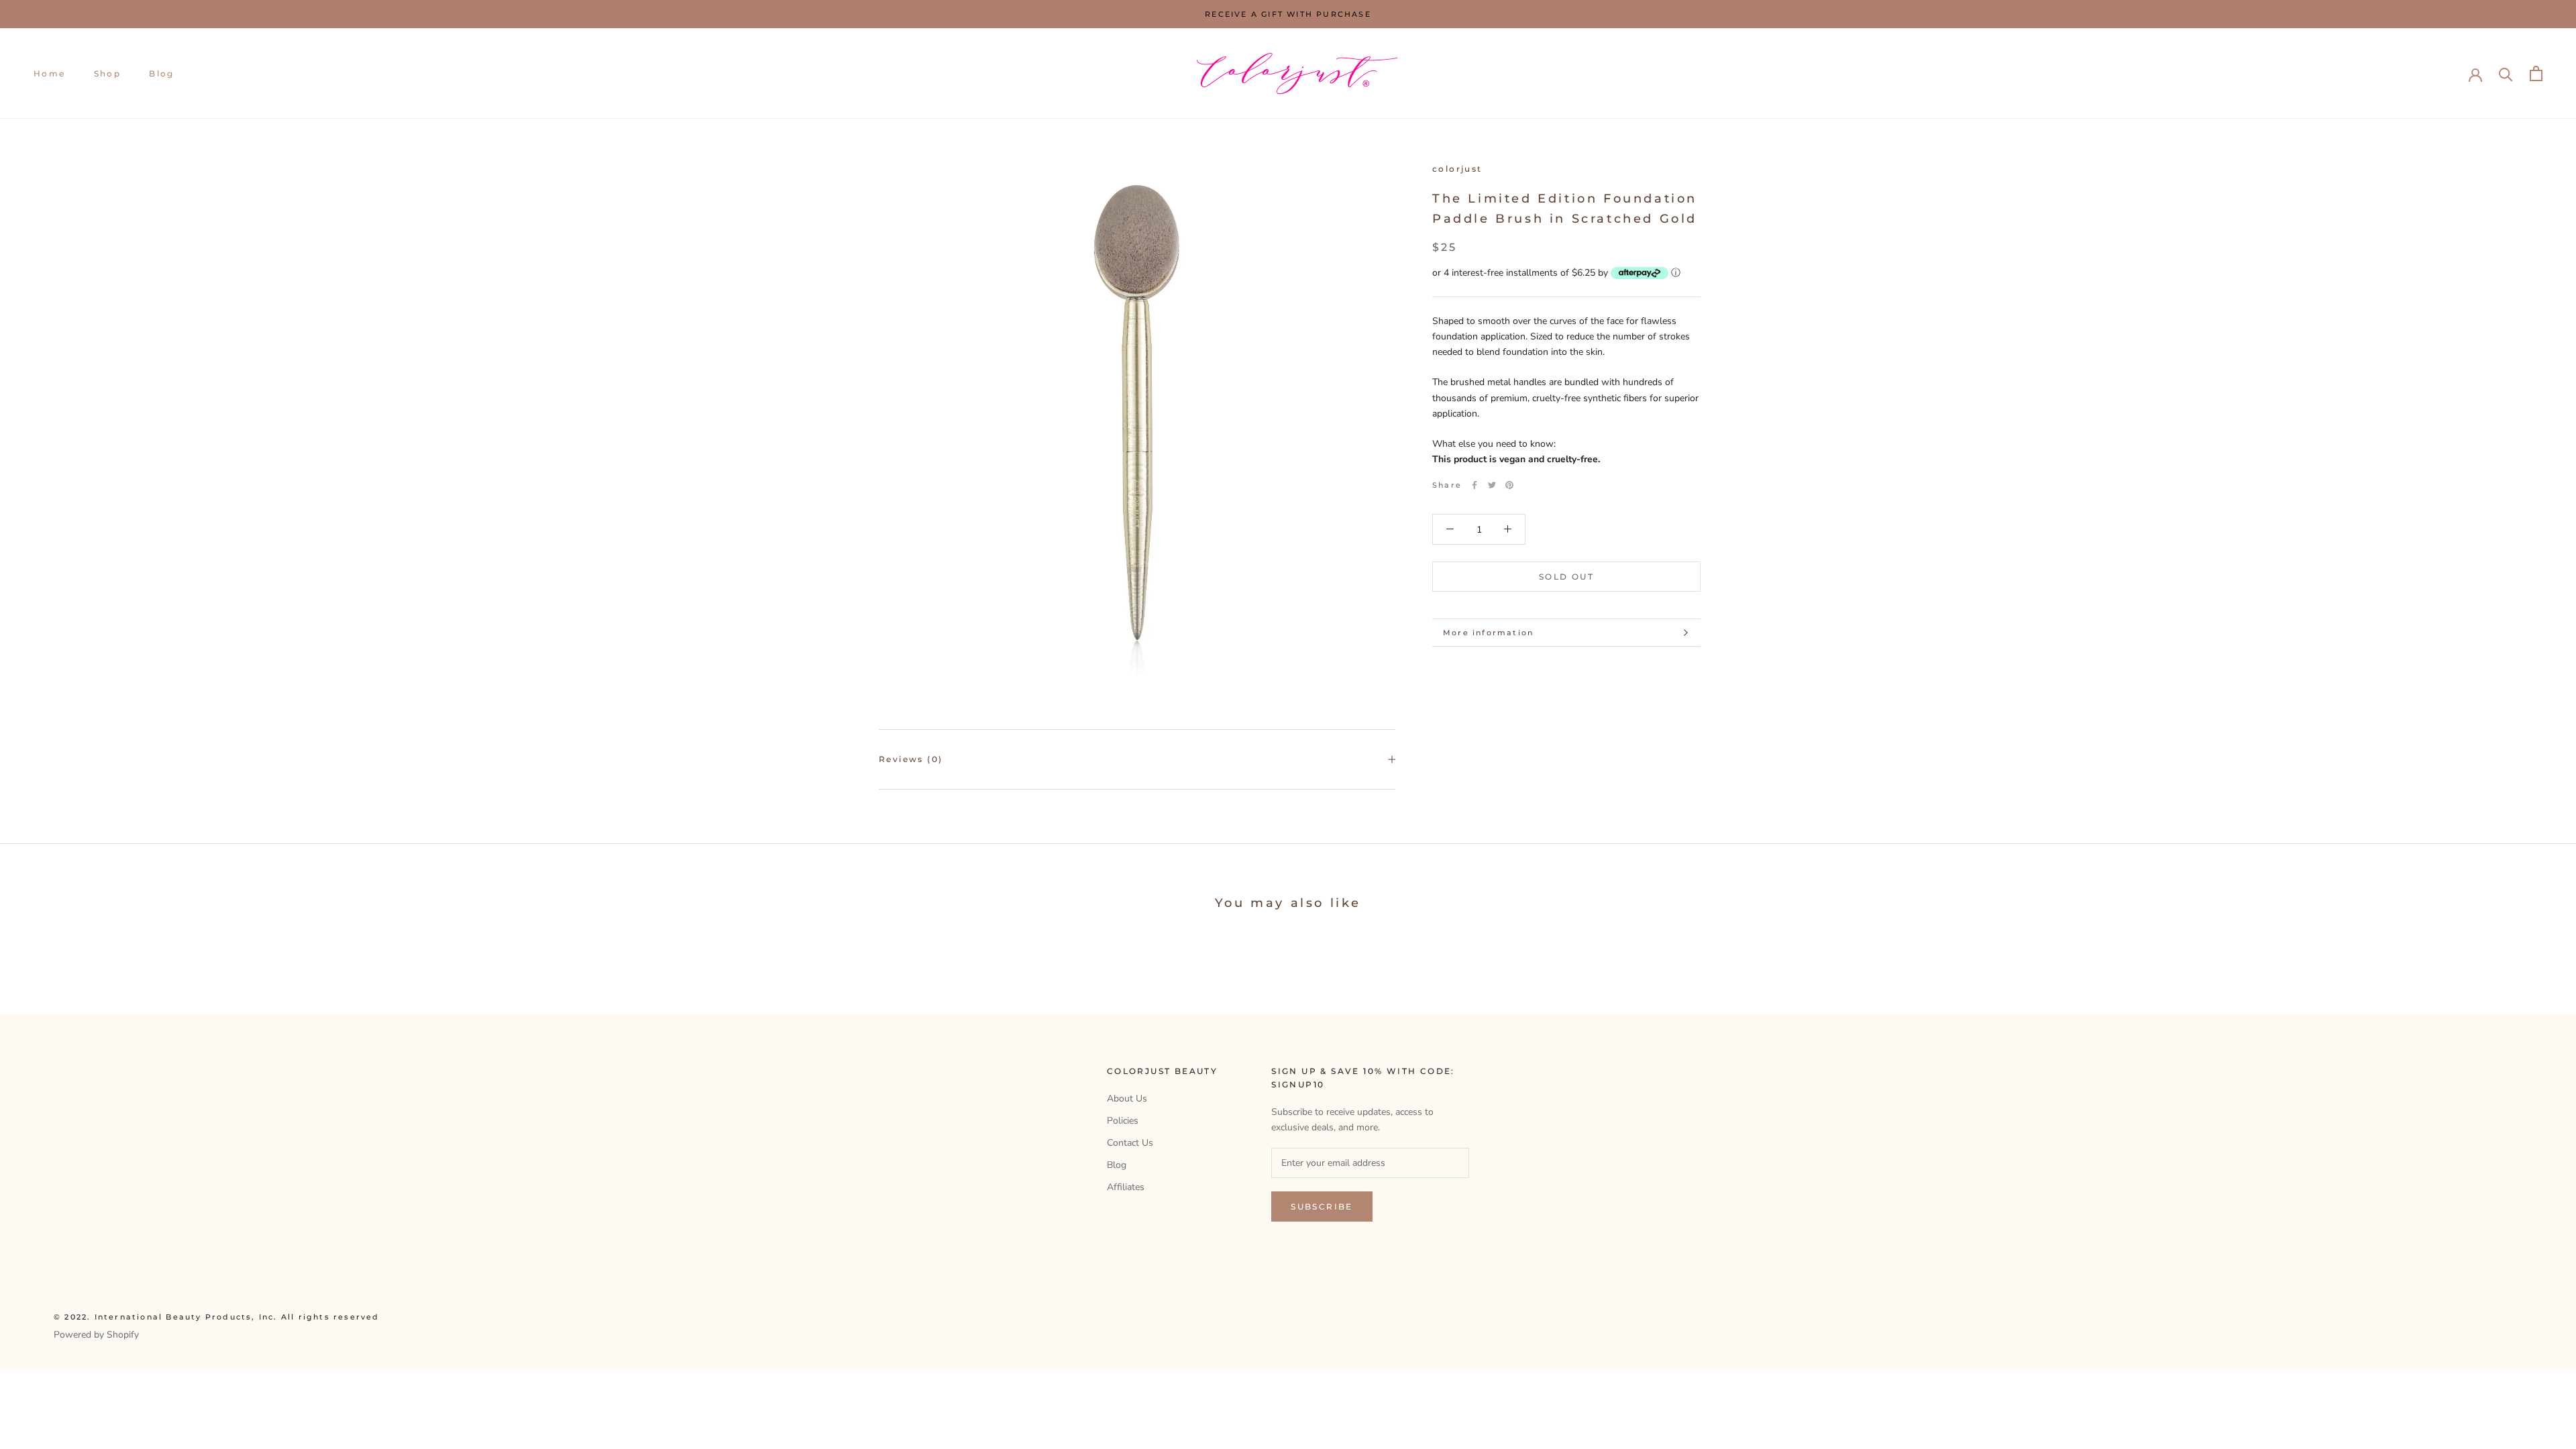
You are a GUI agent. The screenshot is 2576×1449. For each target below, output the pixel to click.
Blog (162, 73)
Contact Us (1130, 1143)
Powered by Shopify (96, 1335)
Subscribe (1322, 1206)
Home (50, 73)
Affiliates (1126, 1187)
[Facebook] (1474, 485)
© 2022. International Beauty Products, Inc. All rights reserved (217, 1317)
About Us (1127, 1098)
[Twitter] (1492, 485)
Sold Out (1566, 577)
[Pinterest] (1509, 485)
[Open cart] (2536, 73)
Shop (108, 73)
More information (1488, 633)
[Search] (2506, 73)
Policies (1123, 1121)
